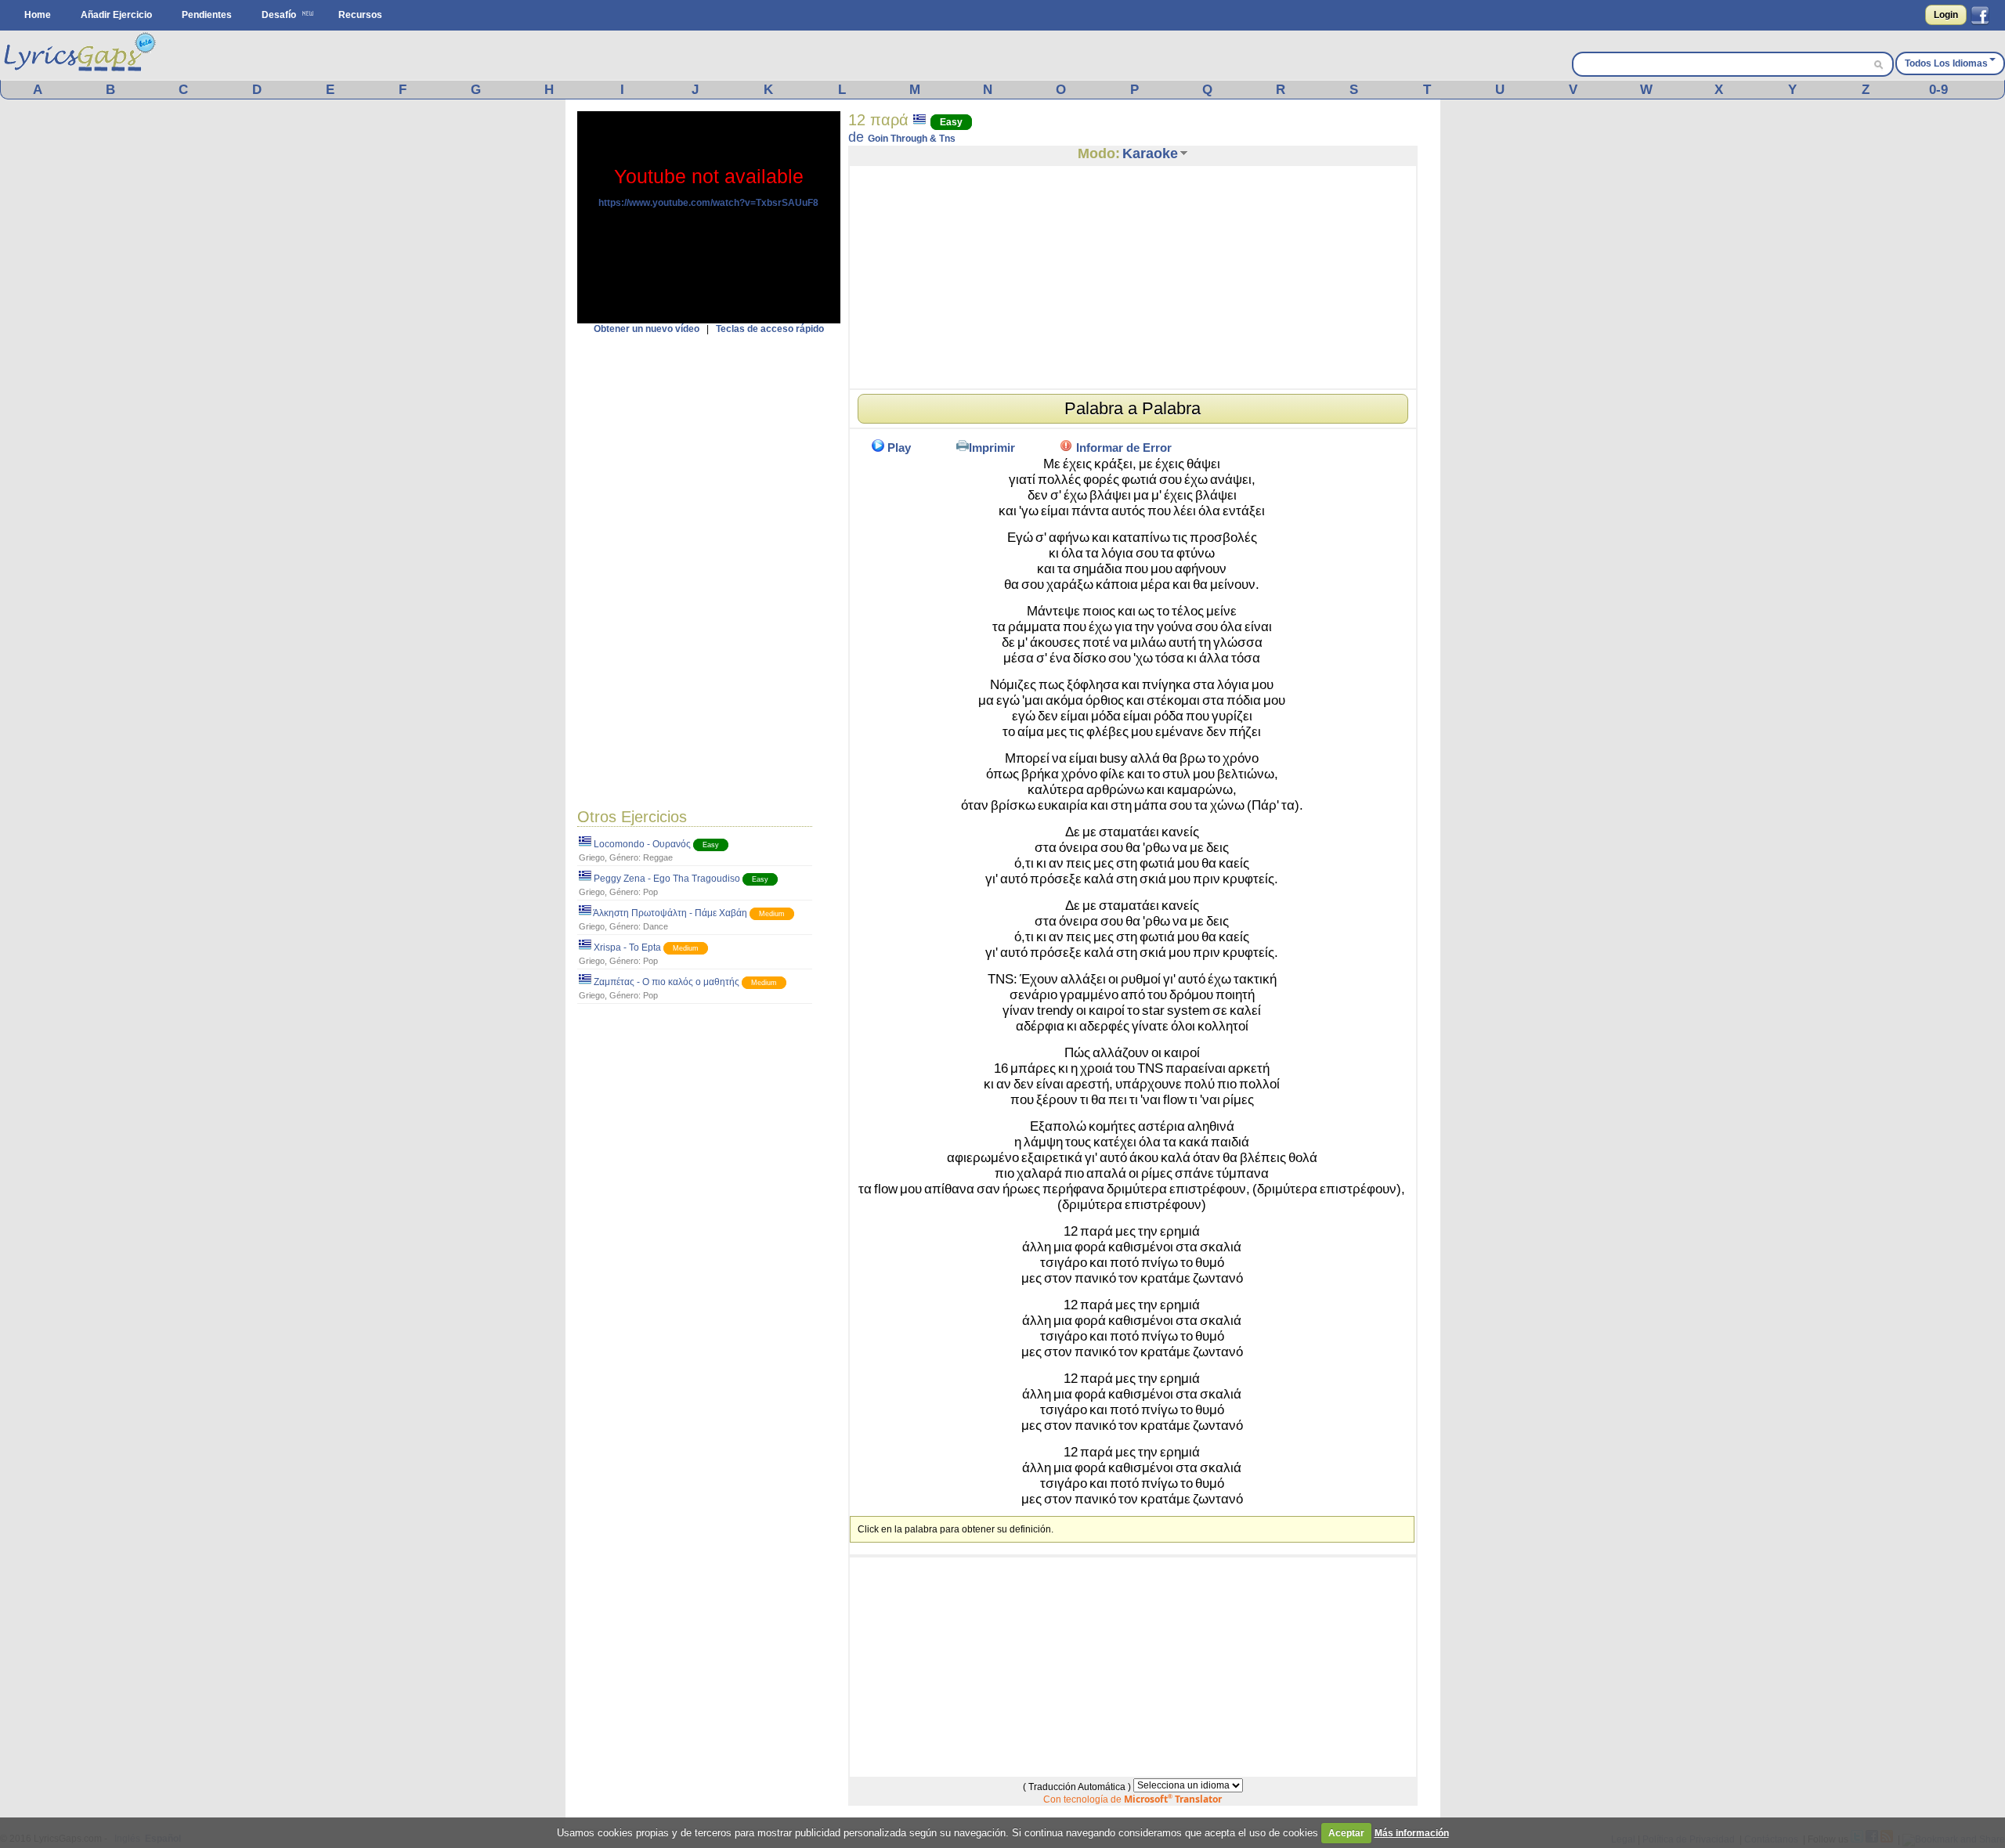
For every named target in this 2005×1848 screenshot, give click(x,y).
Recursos (360, 15)
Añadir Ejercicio (116, 15)
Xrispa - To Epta (627, 947)
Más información (1412, 1833)
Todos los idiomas (1946, 63)
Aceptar (1346, 1833)
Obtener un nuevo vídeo (647, 329)
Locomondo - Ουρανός (642, 844)
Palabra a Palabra (1133, 408)
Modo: (1099, 153)
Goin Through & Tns (912, 139)
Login (1946, 15)
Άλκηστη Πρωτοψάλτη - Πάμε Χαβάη (670, 913)
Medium (772, 914)
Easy (711, 845)
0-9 (1938, 90)
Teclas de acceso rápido (770, 329)
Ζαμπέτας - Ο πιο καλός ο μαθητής (667, 982)
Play (899, 448)
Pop (650, 892)
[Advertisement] (709, 569)
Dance (656, 926)
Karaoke (1150, 153)
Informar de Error (1124, 448)
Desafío (279, 15)
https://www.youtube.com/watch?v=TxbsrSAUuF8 (708, 203)
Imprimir (992, 448)
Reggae (658, 857)
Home (38, 15)
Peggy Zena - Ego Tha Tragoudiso (667, 879)
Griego (592, 857)
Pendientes (207, 15)
